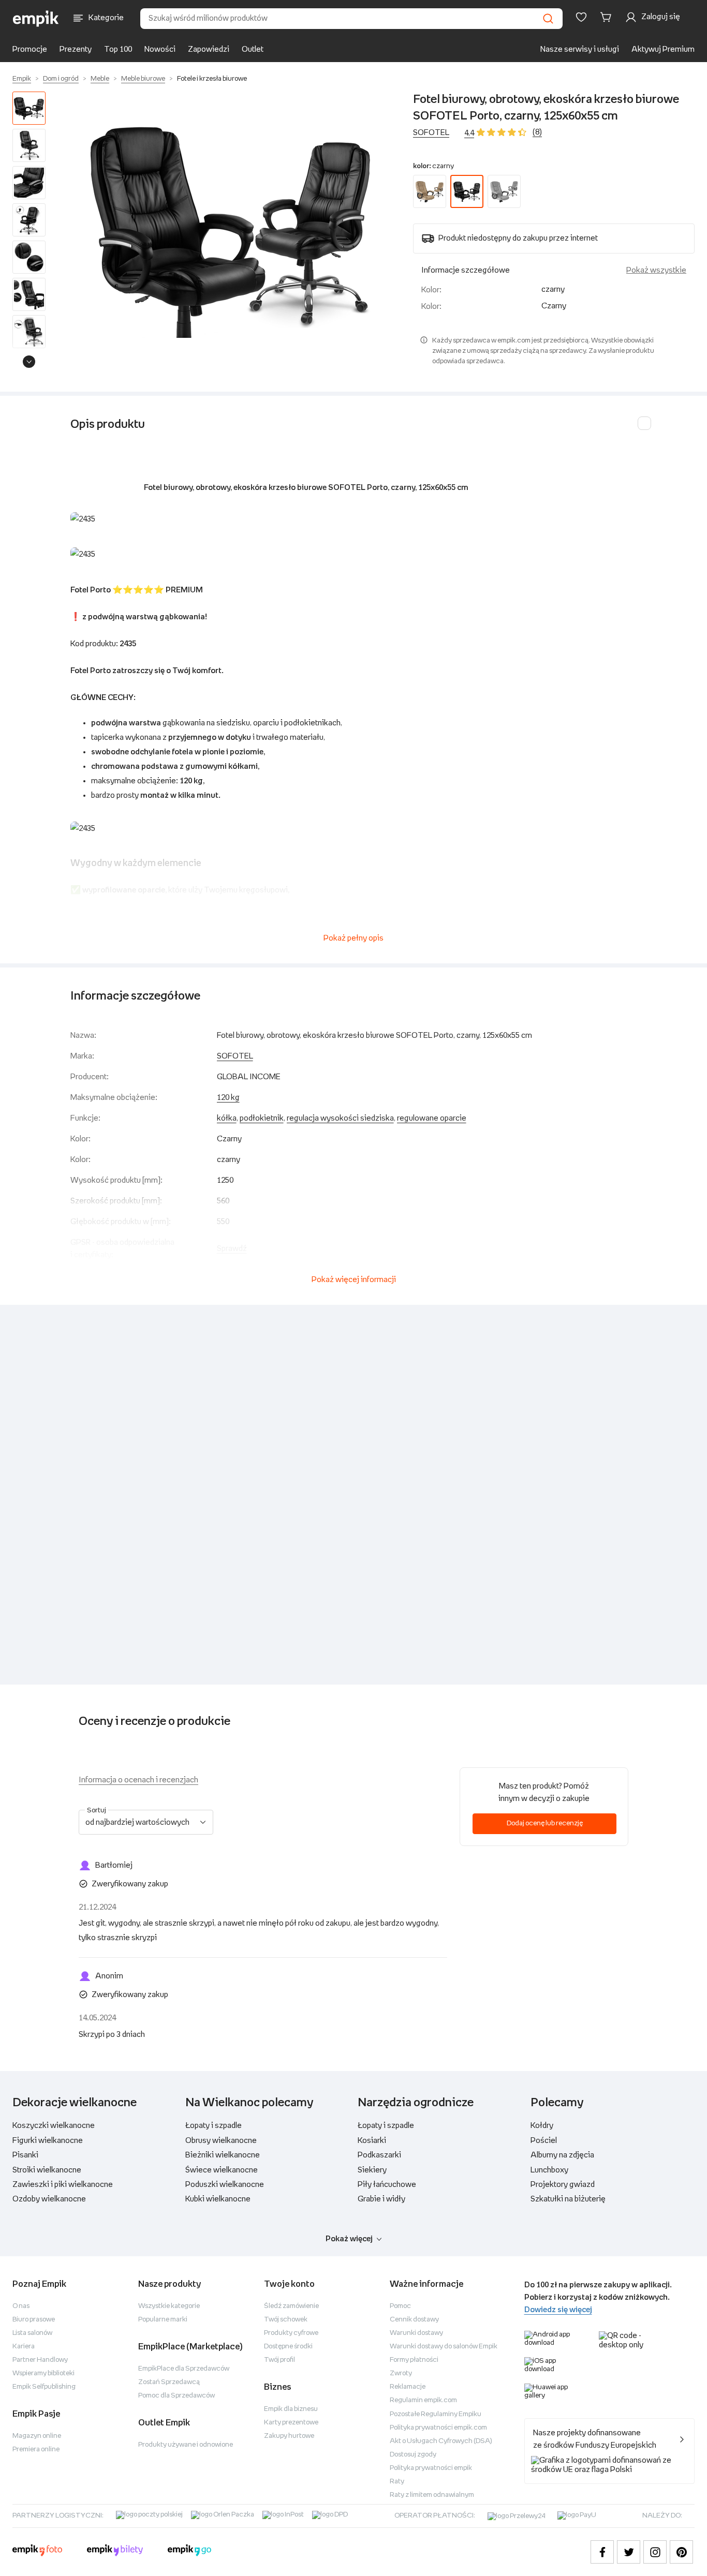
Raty (397, 2482)
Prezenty (76, 49)
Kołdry (542, 2126)
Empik (22, 79)
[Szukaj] (548, 19)
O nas (21, 2306)
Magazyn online (37, 2436)
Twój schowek (286, 2320)
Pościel (544, 2141)
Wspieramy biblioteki (43, 2373)
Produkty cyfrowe (291, 2333)
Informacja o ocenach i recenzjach (138, 1780)
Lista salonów (32, 2333)
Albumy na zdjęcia (562, 2155)
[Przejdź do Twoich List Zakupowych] (581, 17)
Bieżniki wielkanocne (223, 2155)
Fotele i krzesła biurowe (212, 79)
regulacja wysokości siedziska (340, 1118)
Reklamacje (408, 2387)
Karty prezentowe (291, 2423)
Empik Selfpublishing (44, 2387)
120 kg (228, 1098)
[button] (231, 232)
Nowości (160, 49)
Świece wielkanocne (222, 2170)
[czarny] (467, 191)
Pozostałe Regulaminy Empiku (436, 2414)
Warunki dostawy (416, 2333)
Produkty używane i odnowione (186, 2445)
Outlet (253, 49)
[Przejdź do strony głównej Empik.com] (36, 19)
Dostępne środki (288, 2347)
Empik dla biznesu (291, 2409)
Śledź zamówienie (291, 2306)
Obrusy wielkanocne (221, 2141)
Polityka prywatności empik (431, 2468)
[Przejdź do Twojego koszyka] (608, 17)
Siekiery (372, 2170)
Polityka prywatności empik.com (438, 2428)
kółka (227, 1118)
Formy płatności (414, 2360)
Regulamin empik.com (423, 2400)
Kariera (24, 2347)
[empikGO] (189, 2552)
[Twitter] (629, 2552)
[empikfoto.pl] (37, 2552)
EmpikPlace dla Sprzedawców (184, 2369)
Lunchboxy (549, 2170)
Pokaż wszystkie (656, 270)
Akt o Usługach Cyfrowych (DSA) (441, 2441)
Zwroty (401, 2373)
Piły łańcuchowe (387, 2185)
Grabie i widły (381, 2199)
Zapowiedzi (209, 49)
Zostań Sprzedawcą (169, 2382)
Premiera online (36, 2450)
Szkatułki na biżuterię (568, 2199)
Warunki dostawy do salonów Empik (444, 2347)
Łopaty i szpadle (213, 2126)
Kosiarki (372, 2141)
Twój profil (279, 2360)
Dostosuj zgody (413, 2455)
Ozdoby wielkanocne (49, 2199)
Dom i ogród (61, 79)
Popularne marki (163, 2320)
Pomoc (400, 2306)
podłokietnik (262, 1118)
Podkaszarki (379, 2155)
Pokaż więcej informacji (354, 1280)
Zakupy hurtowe (289, 2436)
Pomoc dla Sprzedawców (176, 2396)
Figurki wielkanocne (48, 2141)
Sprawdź (232, 1249)
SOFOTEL (431, 133)
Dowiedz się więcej (558, 2310)
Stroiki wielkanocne (47, 2170)
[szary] (504, 191)
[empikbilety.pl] (115, 2552)
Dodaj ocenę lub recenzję (545, 1823)
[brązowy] (430, 191)
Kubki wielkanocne (218, 2199)
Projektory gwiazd (563, 2185)
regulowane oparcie (432, 1118)
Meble (100, 79)
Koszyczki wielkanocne (54, 2126)
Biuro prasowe (34, 2320)
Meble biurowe (143, 79)
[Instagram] (655, 2552)
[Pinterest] (681, 2552)
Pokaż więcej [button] (349, 2239)
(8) (537, 132)
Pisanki (25, 2155)
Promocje (30, 49)
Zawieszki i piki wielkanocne (63, 2185)
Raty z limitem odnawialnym (432, 2495)
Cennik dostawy (414, 2320)
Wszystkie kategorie (169, 2306)
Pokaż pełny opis (353, 938)
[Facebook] (602, 2552)
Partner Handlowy (40, 2360)
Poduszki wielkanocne (225, 2185)
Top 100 (118, 49)
